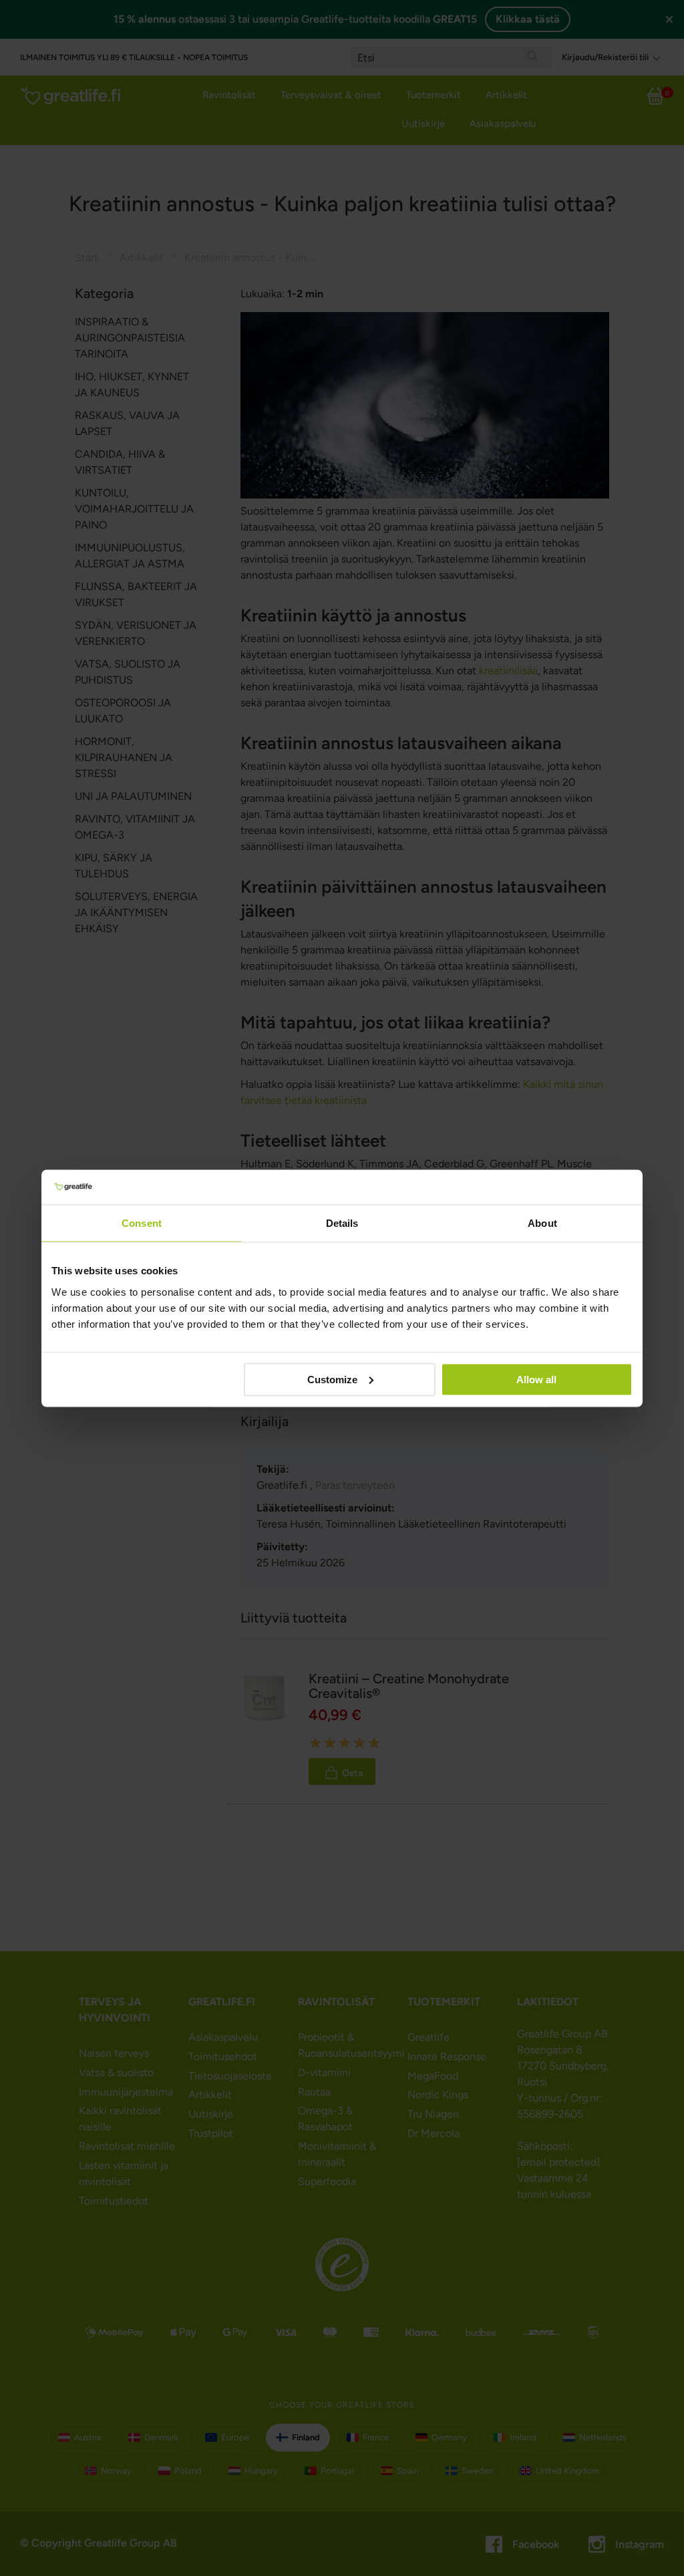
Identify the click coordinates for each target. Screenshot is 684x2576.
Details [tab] (342, 1223)
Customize (332, 1379)
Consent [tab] (142, 1223)
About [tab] (542, 1223)
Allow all (536, 1379)
